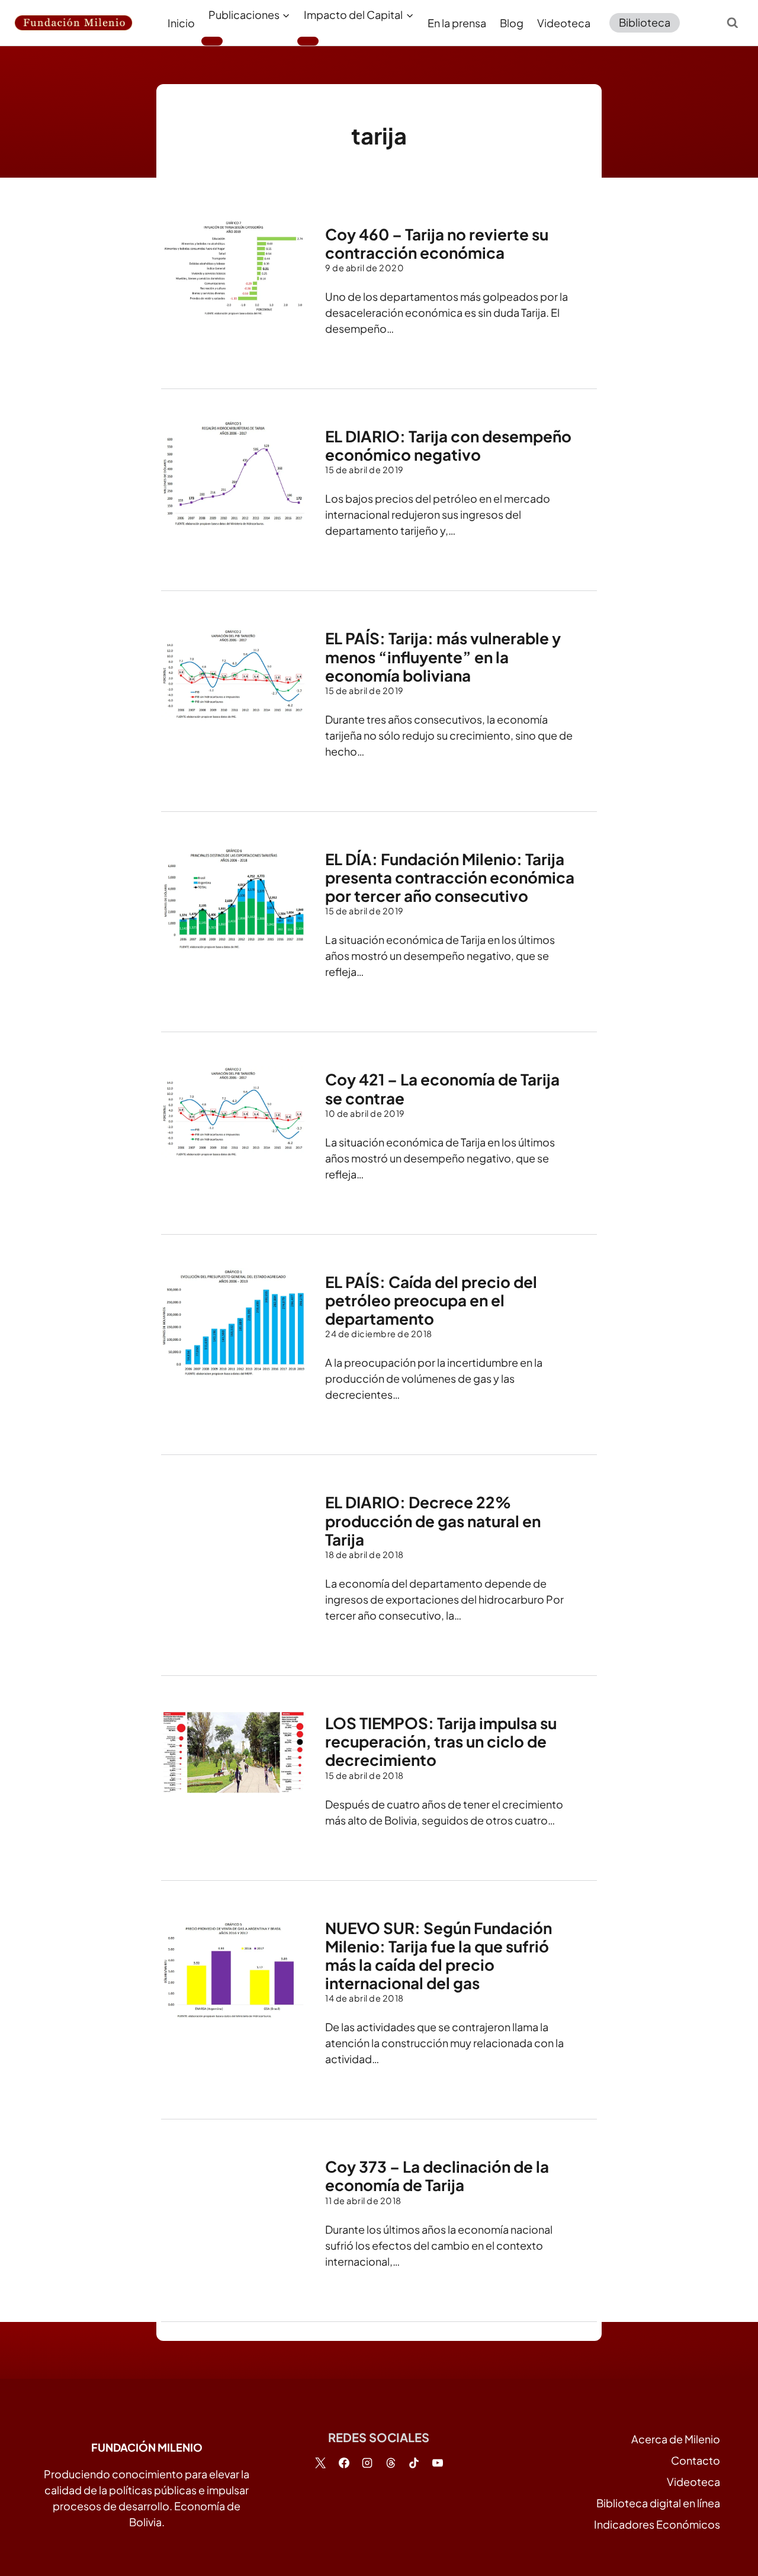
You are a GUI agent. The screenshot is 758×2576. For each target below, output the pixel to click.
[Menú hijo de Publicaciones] (212, 41)
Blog (512, 23)
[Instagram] (367, 2463)
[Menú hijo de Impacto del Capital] (308, 41)
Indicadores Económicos (657, 2524)
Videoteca (564, 23)
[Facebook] (344, 2463)
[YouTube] (438, 2463)
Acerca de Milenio (676, 2439)
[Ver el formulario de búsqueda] (733, 23)
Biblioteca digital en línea (658, 2503)
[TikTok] (414, 2463)
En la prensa (457, 23)
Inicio (181, 23)
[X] (320, 2463)
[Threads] (391, 2463)
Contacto (696, 2460)
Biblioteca (645, 22)
